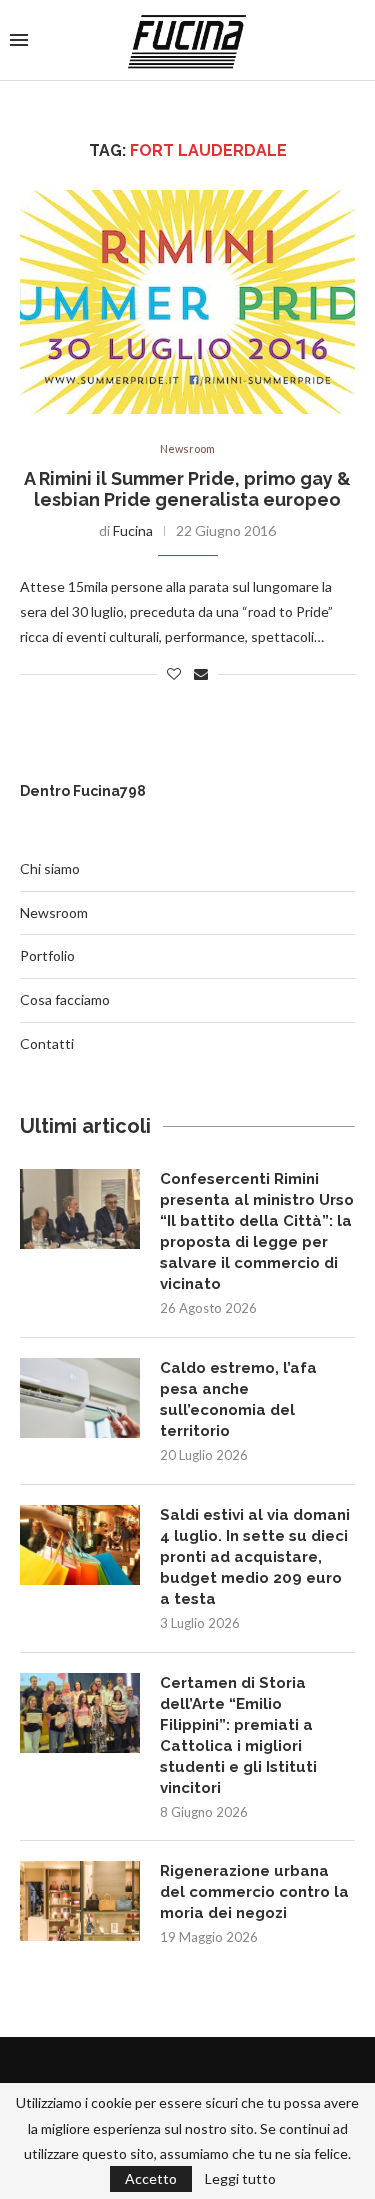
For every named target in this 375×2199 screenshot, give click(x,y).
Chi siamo (50, 868)
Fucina (133, 530)
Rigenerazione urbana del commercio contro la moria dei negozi (254, 1892)
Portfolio (47, 955)
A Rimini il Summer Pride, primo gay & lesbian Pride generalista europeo (187, 489)
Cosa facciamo (65, 999)
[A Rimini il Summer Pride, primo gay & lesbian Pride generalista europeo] (187, 301)
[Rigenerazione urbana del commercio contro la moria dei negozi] (80, 1901)
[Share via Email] (201, 673)
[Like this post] (174, 673)
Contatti (47, 1043)
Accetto (151, 2178)
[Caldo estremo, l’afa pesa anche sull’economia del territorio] (80, 1398)
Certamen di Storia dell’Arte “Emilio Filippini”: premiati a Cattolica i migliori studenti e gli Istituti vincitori (238, 1735)
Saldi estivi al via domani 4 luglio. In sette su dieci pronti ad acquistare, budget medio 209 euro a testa (255, 1557)
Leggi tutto (240, 2179)
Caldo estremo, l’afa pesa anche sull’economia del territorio (238, 1399)
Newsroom (187, 448)
